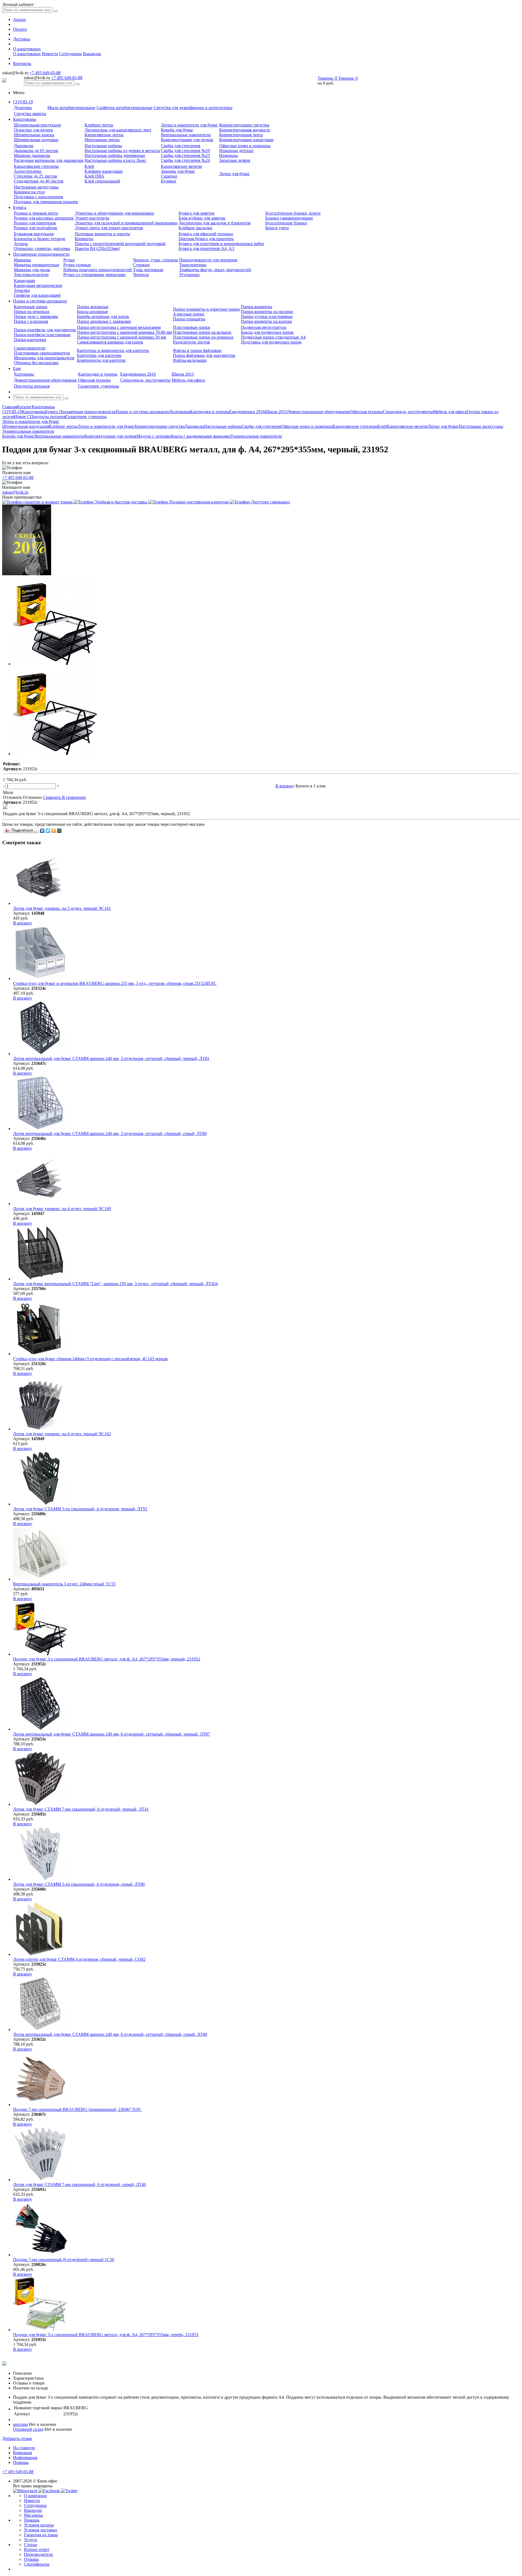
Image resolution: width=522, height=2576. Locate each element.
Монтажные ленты (102, 140)
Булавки (169, 181)
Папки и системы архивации (40, 301)
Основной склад (28, 2429)
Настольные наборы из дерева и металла (122, 151)
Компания (22, 2453)
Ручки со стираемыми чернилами (94, 275)
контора (20, 2424)
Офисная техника (94, 380)
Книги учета (277, 228)
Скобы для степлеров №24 (185, 160)
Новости (50, 54)
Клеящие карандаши (104, 171)
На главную (24, 2448)
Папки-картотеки (30, 340)
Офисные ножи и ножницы (245, 146)
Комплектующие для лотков (187, 140)
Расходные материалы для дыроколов (49, 160)
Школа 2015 (183, 374)
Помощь (21, 2462)
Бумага (20, 207)
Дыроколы (24, 146)
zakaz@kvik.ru (15, 492)
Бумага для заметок (197, 213)
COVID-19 (23, 102)
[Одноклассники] (54, 831)
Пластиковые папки (192, 327)
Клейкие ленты (99, 125)
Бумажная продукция (34, 234)
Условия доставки (41, 2530)
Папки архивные (93, 307)
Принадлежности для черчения (208, 260)
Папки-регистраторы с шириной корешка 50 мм (122, 337)
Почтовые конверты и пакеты (102, 234)
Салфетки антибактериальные (125, 108)
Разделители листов (191, 342)
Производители (38, 2554)
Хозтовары (24, 374)
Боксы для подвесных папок (267, 332)
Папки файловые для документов (204, 355)
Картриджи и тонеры (98, 374)
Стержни (141, 265)
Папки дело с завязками (36, 316)
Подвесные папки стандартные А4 (273, 337)
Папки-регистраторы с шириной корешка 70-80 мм (124, 332)
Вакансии (92, 54)
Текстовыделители (31, 275)
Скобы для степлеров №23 (185, 155)
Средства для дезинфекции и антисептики (193, 108)
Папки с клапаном (31, 321)
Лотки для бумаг (234, 174)
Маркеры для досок (32, 270)
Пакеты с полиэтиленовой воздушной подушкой (120, 244)
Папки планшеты (189, 319)
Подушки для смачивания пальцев (46, 202)
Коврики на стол (29, 192)
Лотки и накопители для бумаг (189, 125)
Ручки (69, 260)
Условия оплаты (39, 2525)
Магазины (33, 2515)
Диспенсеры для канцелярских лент (118, 130)
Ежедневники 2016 (138, 374)
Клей (89, 166)
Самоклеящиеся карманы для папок (110, 342)
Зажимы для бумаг (178, 171)
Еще (17, 368)
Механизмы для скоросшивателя (44, 358)
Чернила (141, 275)
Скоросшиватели (30, 348)
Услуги (30, 2540)
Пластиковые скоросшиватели (42, 353)
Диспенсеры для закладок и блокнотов (215, 223)
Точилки (22, 290)
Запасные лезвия (235, 160)
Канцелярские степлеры (36, 166)
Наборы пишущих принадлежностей (98, 270)
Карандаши (24, 281)
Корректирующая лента (241, 135)
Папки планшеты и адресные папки (206, 309)
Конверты (84, 239)
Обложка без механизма (36, 363)
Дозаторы (23, 108)
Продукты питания (32, 386)
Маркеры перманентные (37, 265)
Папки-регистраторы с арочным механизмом (119, 327)
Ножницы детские (236, 151)
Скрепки (169, 176)
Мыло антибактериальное (71, 108)
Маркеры (22, 260)
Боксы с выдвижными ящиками (200, 436)
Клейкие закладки (195, 228)
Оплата (20, 29)
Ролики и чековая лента (36, 213)
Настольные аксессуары (36, 187)
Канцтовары (25, 119)
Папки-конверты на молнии (267, 312)
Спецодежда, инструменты (145, 380)
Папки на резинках (32, 312)
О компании (35, 2496)
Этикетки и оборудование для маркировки (114, 213)
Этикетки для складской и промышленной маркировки (126, 223)
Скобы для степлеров (181, 146)
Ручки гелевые (77, 265)
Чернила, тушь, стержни (156, 260)
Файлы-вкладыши (190, 360)
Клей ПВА (94, 176)
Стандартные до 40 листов (39, 181)
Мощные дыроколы (32, 155)
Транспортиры (193, 265)
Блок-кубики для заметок (202, 218)
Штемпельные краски (34, 135)
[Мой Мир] (59, 831)
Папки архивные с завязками (104, 321)
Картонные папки (31, 307)
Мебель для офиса (188, 380)
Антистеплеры (28, 171)
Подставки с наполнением (38, 197)
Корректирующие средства (244, 125)
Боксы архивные (92, 312)
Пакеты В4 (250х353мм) (97, 248)
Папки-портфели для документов (45, 330)
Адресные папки (189, 314)
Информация (25, 2458)
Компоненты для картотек (101, 360)
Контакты (22, 64)
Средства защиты (30, 114)
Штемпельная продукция (37, 125)
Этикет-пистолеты (92, 218)
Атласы (21, 244)
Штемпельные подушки (36, 140)
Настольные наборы (103, 146)
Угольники (189, 275)
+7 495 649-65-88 (45, 73)
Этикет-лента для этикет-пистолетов (109, 228)
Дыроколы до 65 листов (36, 151)
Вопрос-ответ (37, 2549)
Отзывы (31, 2559)
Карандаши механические (38, 285)
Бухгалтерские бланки (286, 223)
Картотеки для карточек (99, 355)
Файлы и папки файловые (197, 350)
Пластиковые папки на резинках (203, 337)
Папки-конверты (257, 307)
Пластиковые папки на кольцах (202, 332)
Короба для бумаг (177, 130)
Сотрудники (70, 54)
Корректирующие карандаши (246, 140)
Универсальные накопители (256, 436)
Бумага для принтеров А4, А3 (206, 248)
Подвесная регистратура (264, 327)
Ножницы (229, 155)
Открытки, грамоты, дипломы (42, 248)
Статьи (30, 2545)
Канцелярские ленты (104, 135)
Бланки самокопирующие (289, 218)
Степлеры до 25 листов (35, 176)
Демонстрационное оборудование (45, 380)
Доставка (22, 39)
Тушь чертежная (148, 270)
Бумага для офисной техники (206, 234)
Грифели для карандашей (37, 295)
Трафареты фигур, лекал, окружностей (215, 270)
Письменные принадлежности (41, 254)
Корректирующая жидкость (245, 130)
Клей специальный (102, 181)
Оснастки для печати (33, 130)
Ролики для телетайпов (35, 228)
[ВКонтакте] (42, 831)
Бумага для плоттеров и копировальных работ (221, 244)
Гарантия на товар (41, 2535)
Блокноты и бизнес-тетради (40, 239)
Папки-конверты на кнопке (266, 321)
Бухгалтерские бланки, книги (293, 213)
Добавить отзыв (17, 2439)
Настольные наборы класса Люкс (116, 160)
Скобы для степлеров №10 (185, 151)
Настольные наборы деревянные (115, 155)
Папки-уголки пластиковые (267, 316)
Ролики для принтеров (35, 223)
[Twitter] (48, 831)
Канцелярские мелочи (181, 166)
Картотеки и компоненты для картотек (113, 350)
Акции (19, 19)
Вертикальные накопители (186, 135)
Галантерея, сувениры (99, 386)
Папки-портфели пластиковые (42, 335)
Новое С (22, 417)
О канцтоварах (27, 49)
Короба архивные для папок (103, 316)
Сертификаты (37, 2564)
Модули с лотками (154, 436)
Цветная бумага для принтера (206, 239)
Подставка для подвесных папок (271, 342)
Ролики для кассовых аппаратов (44, 218)
